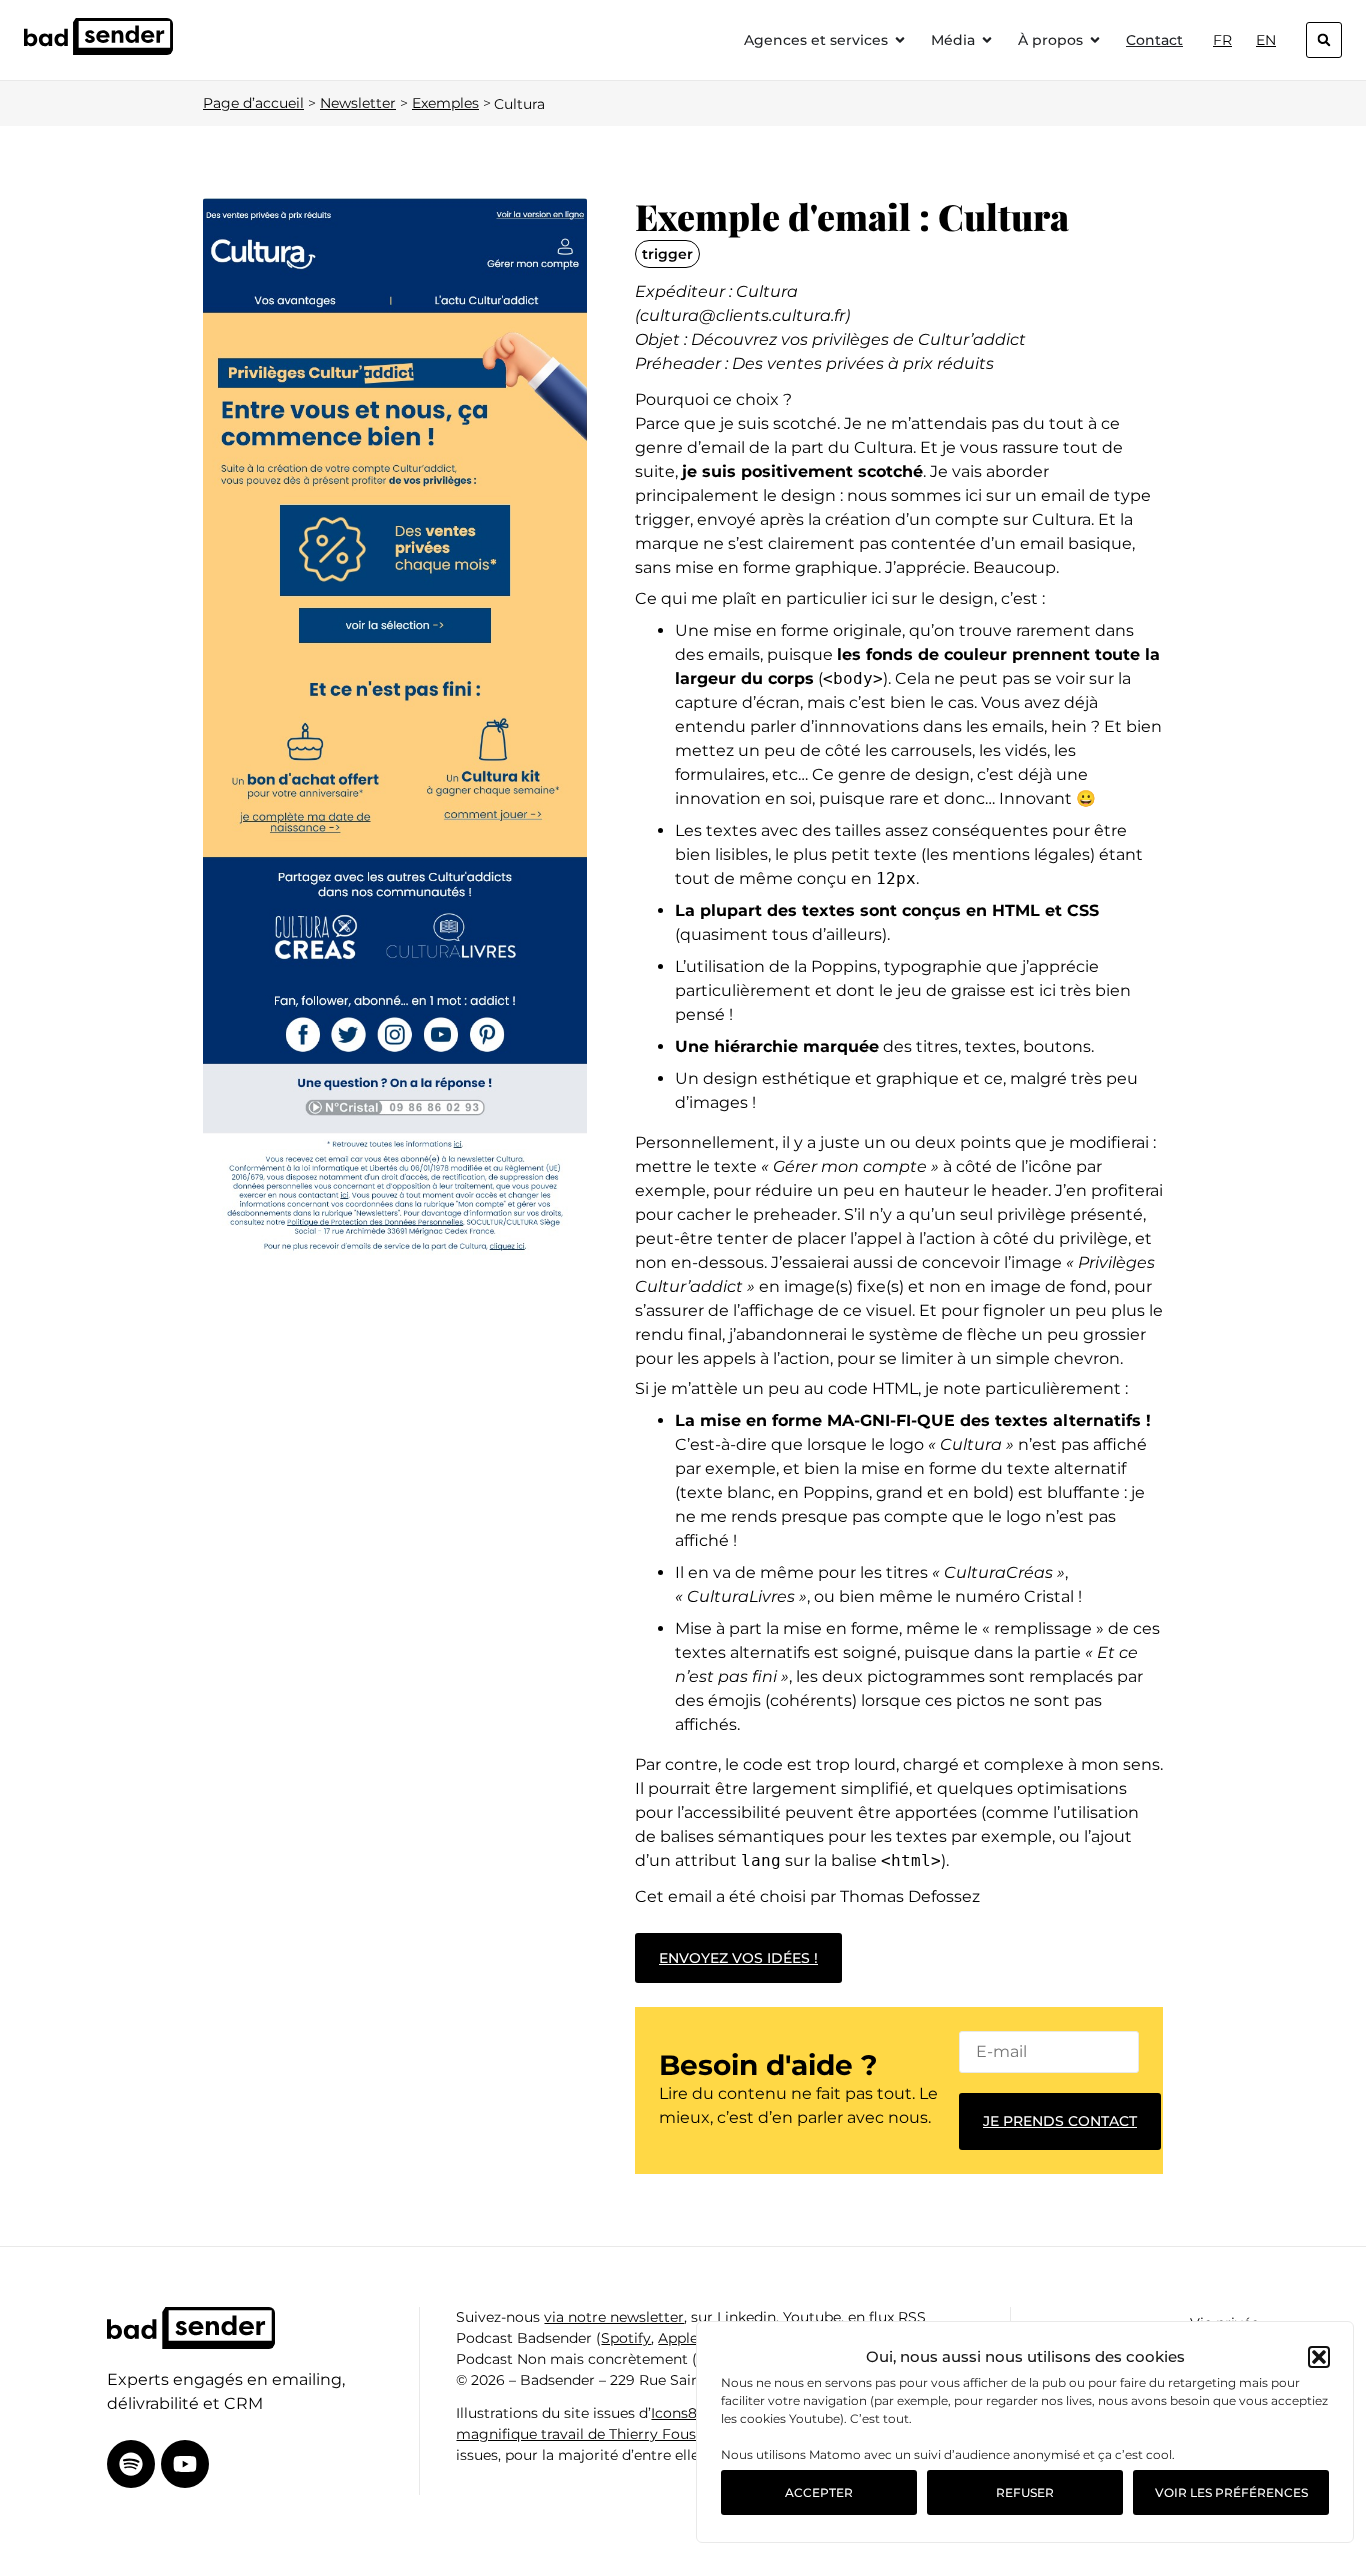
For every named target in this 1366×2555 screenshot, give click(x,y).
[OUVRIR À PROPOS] (1095, 40)
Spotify (626, 2338)
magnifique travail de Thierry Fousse (583, 2434)
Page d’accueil (253, 103)
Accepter (819, 2492)
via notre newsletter (614, 2317)
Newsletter (358, 103)
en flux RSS (887, 2317)
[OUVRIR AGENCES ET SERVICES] (900, 40)
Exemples (445, 103)
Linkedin (746, 2317)
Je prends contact (1060, 2121)
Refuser (1025, 2492)
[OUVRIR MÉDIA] (987, 40)
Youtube (812, 2317)
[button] (1319, 2357)
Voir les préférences (1231, 2492)
